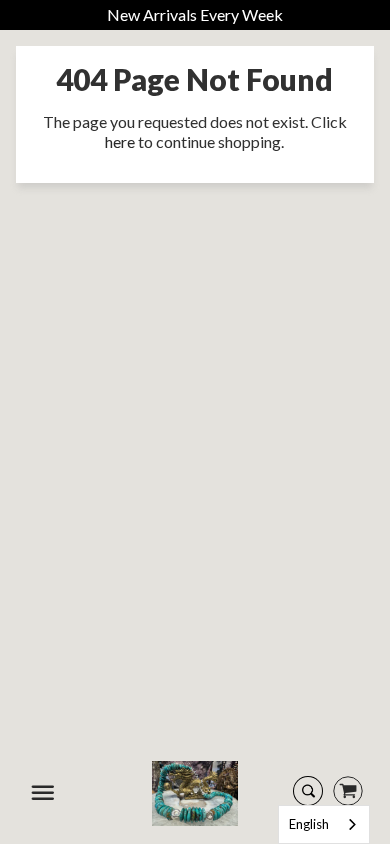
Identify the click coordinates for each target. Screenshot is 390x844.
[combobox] (324, 824)
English (309, 824)
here (120, 141)
